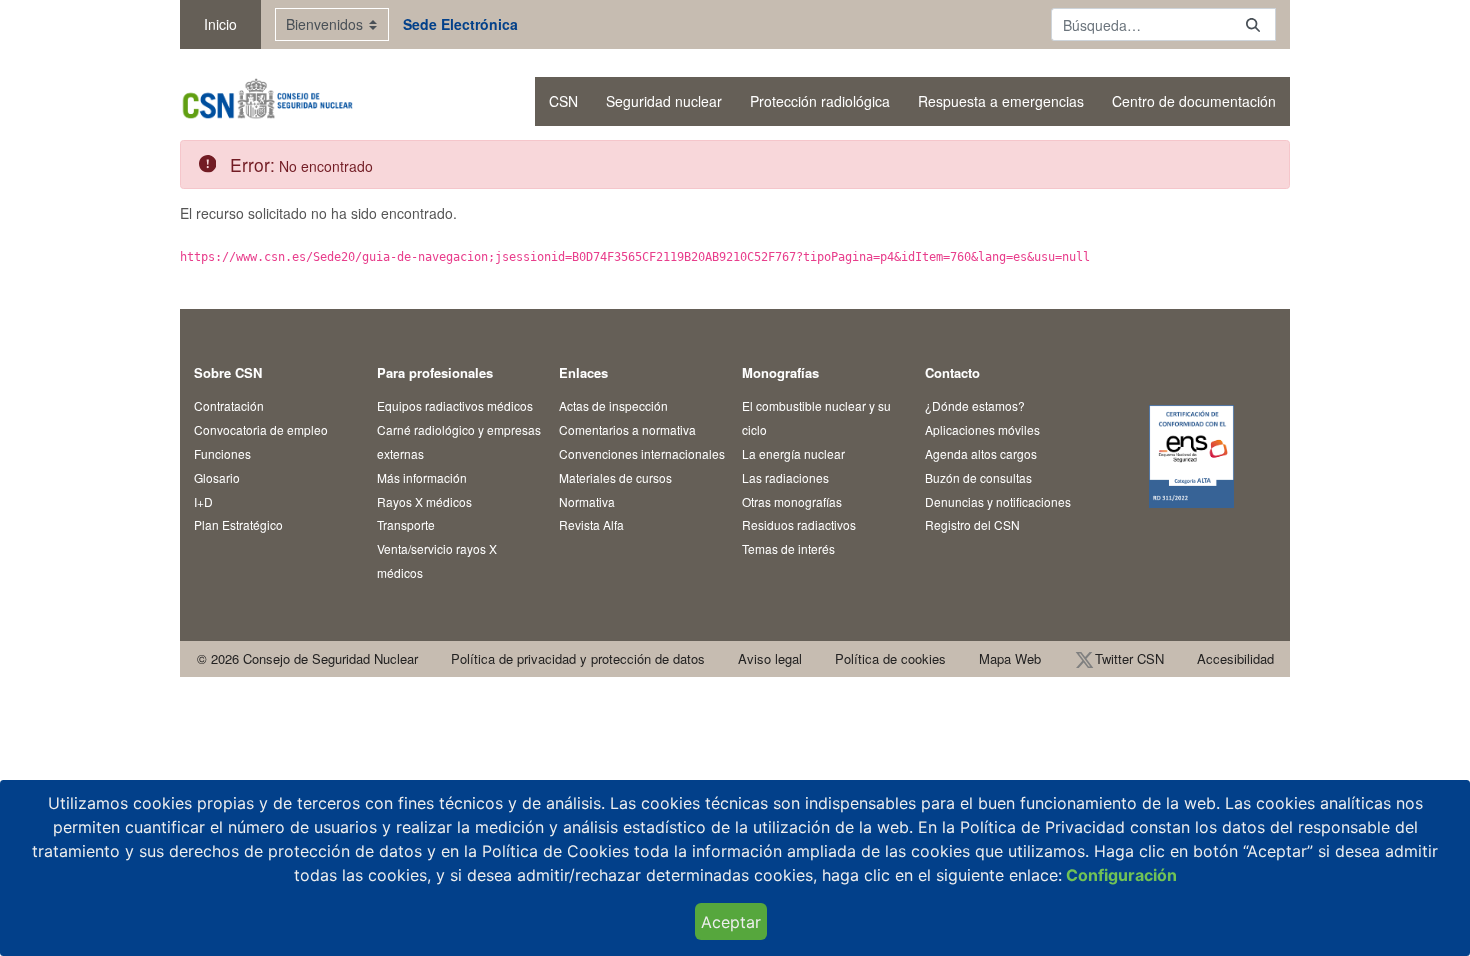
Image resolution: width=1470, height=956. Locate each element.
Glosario (217, 477)
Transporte (406, 524)
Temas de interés (788, 548)
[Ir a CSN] (266, 101)
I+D (203, 501)
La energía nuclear (793, 453)
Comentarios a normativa (627, 429)
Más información (422, 477)
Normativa (587, 501)
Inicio (220, 24)
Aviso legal (770, 658)
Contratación (229, 405)
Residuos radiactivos (799, 524)
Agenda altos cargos (981, 453)
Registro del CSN (972, 524)
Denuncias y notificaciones (998, 501)
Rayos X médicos (424, 501)
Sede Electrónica (460, 24)
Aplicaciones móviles (982, 429)
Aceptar (731, 922)
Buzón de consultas (978, 477)
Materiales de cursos (615, 477)
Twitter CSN (1129, 658)
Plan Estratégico (238, 524)
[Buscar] (1253, 24)
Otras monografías (792, 501)
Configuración (1119, 875)
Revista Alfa (591, 524)
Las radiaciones (785, 477)
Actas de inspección (613, 405)
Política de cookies (890, 658)
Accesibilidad (1235, 658)
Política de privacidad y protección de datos (578, 658)
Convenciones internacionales (642, 453)
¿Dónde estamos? (975, 405)
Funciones (222, 453)
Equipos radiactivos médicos (455, 405)
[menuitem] (563, 101)
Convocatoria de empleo (261, 429)
